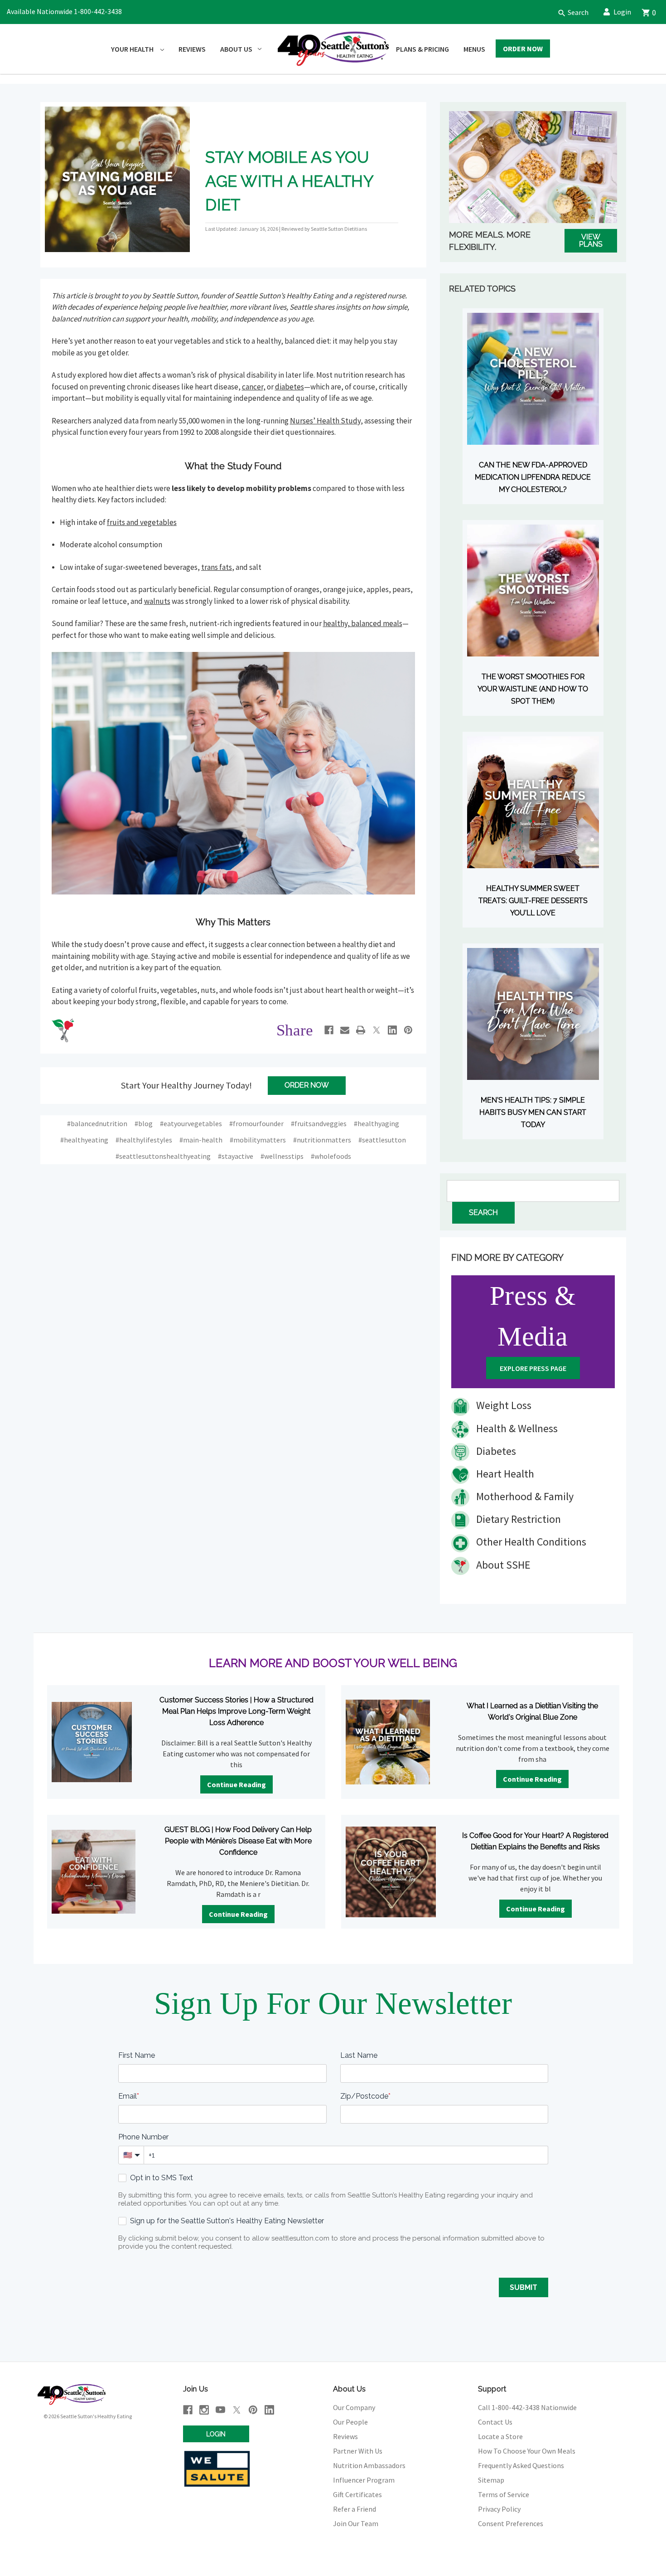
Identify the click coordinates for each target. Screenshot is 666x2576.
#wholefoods (331, 1156)
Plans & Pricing (422, 49)
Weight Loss (503, 1405)
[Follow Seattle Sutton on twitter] (237, 2410)
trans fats (217, 567)
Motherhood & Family (524, 1496)
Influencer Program (364, 2480)
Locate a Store (500, 2436)
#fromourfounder (256, 1123)
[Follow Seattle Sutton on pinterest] (253, 2410)
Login (622, 12)
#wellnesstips (282, 1156)
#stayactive (236, 1156)
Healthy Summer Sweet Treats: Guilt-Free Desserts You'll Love (533, 901)
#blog (144, 1123)
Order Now (523, 49)
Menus (474, 49)
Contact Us (495, 2422)
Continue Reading (236, 1784)
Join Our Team (356, 2523)
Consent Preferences (511, 2523)
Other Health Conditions (530, 1542)
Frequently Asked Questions (521, 2465)
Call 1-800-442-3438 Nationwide (527, 2407)
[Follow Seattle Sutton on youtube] (220, 2410)
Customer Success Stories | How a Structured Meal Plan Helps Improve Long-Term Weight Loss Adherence (236, 1711)
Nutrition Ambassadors (369, 2465)
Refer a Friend (355, 2509)
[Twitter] (376, 1030)
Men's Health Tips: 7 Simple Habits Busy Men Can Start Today (533, 1112)
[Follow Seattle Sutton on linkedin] (269, 2410)
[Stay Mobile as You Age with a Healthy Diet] (118, 178)
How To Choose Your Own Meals (527, 2451)
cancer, (254, 387)
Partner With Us (358, 2451)
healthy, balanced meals (363, 623)
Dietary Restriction (517, 1519)
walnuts (157, 601)
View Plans (591, 241)
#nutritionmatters (322, 1140)
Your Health (133, 49)
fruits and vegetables (142, 522)
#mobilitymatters (258, 1140)
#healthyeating (84, 1140)
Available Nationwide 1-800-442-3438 (64, 11)
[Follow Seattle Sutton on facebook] (188, 2410)
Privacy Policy (499, 2509)
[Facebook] (329, 1030)
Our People (350, 2422)
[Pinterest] (408, 1030)
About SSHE (502, 1565)
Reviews (192, 49)
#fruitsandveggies (319, 1123)
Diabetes (495, 1451)
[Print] (361, 1030)
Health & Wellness (516, 1428)
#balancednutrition (97, 1123)
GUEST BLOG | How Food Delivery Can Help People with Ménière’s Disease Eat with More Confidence (238, 1841)
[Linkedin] (392, 1030)
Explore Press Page (533, 1368)
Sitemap (491, 2480)
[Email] (345, 1030)
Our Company (354, 2407)
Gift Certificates (357, 2494)
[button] (569, 12)
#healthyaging (376, 1123)
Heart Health (504, 1474)
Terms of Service (504, 2494)
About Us (236, 49)
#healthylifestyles (144, 1140)
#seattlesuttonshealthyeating (163, 1156)
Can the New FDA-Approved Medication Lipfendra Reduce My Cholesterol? (533, 477)
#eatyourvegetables (191, 1123)
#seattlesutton (382, 1140)
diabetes (290, 387)
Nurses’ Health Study (325, 421)
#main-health (201, 1140)
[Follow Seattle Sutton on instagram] (204, 2410)
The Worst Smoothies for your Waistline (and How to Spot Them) (533, 689)
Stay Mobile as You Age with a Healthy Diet (289, 181)
